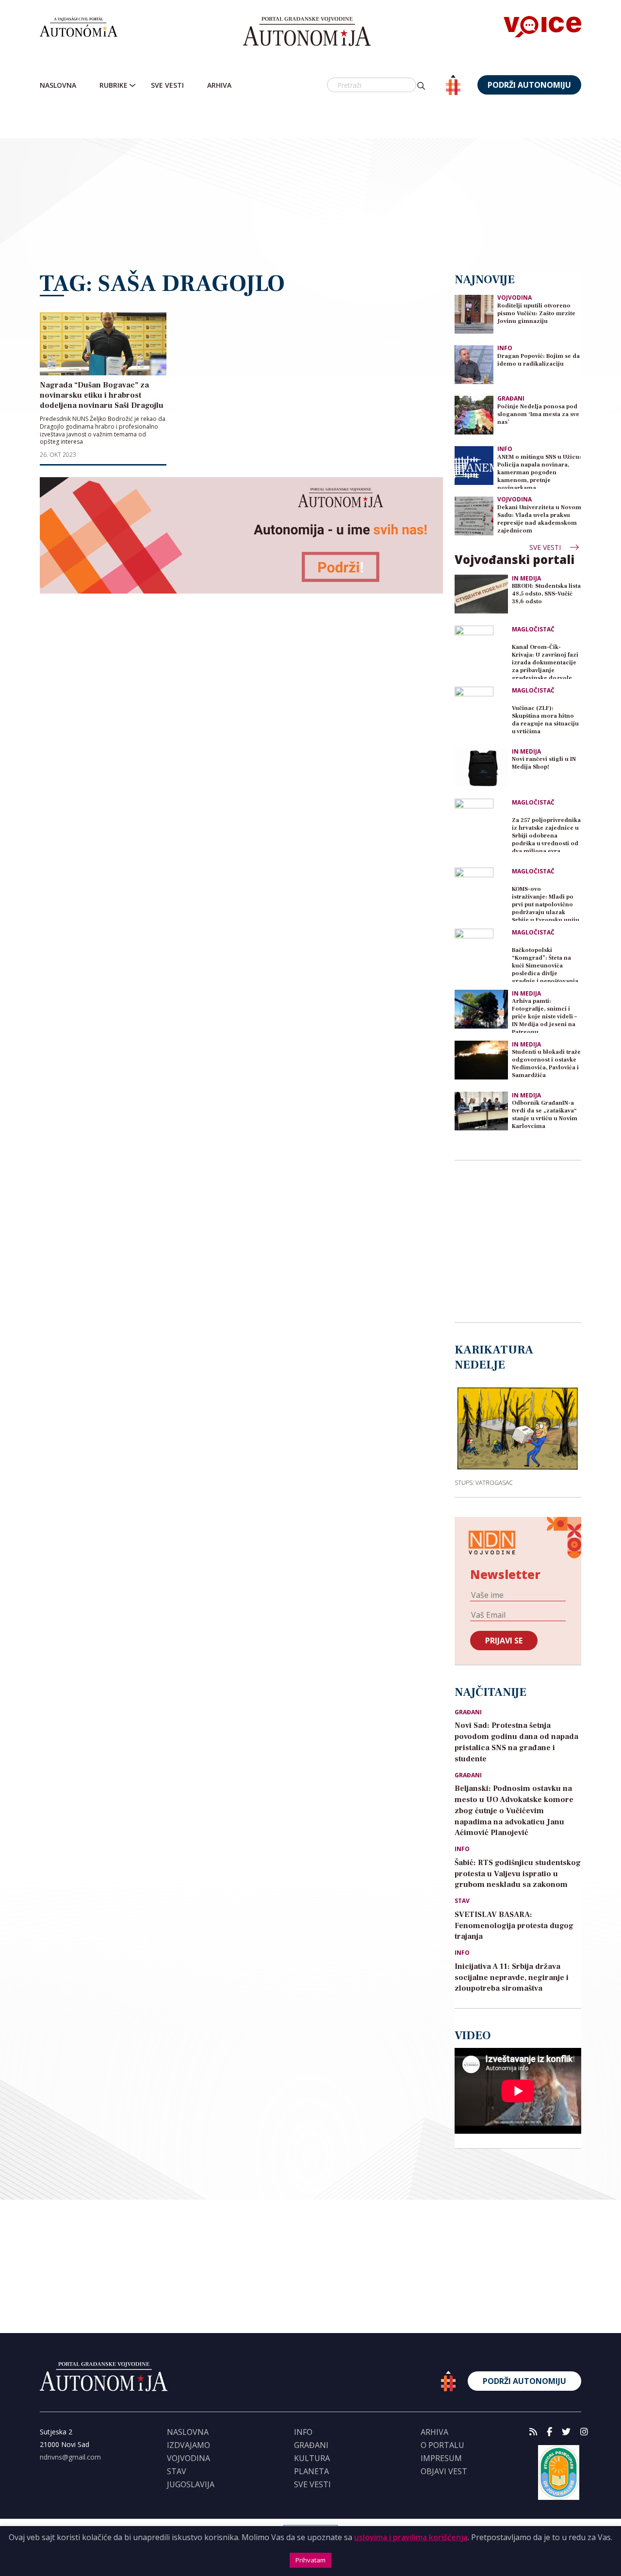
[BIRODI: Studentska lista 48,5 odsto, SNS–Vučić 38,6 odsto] (481, 594)
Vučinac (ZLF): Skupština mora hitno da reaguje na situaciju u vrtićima (545, 720)
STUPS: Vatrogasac (484, 1482)
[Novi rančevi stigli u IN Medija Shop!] (481, 767)
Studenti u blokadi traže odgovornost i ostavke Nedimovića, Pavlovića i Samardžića (546, 1064)
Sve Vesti (167, 85)
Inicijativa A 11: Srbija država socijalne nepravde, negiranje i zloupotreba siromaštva (512, 1978)
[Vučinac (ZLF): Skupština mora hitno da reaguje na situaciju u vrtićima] (481, 713)
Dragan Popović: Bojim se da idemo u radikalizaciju (539, 360)
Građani (511, 398)
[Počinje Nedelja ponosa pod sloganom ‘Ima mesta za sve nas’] (474, 414)
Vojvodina (515, 298)
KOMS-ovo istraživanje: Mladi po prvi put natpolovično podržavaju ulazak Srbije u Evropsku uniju (546, 903)
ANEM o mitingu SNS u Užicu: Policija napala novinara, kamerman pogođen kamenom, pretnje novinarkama (539, 471)
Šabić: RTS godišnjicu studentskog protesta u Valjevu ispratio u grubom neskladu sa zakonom (518, 1874)
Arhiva (219, 85)
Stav (462, 1901)
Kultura (312, 2458)
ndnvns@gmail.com (70, 2457)
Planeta (311, 2471)
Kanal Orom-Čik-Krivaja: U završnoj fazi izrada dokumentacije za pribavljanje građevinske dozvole (545, 661)
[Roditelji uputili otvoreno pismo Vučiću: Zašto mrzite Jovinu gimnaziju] (474, 314)
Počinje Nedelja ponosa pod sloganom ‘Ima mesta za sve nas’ (538, 414)
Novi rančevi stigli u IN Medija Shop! (544, 763)
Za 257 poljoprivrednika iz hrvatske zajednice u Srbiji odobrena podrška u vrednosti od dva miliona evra (546, 834)
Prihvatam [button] (310, 2560)
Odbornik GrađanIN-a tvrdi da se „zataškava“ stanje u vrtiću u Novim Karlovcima (545, 1115)
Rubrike (114, 85)
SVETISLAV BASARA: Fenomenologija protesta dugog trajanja (514, 1926)
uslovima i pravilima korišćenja (411, 2537)
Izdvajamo (188, 2445)
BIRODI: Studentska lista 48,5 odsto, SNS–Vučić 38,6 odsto (546, 594)
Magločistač (533, 629)
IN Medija (526, 579)
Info (505, 348)
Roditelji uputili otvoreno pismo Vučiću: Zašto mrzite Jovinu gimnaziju (536, 314)
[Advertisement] (330, 184)
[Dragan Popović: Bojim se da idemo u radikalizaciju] (474, 364)
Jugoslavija (191, 2484)
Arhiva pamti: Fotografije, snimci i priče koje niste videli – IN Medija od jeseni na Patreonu (544, 1015)
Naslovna (58, 85)
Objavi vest (444, 2471)
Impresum (441, 2458)
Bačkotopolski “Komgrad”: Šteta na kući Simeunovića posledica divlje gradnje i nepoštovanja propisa (545, 964)
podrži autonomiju (529, 85)
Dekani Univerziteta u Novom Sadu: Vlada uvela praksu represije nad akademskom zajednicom (539, 519)
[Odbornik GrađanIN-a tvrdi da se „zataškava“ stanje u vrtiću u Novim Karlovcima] (481, 1111)
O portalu (442, 2445)
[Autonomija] (307, 32)
